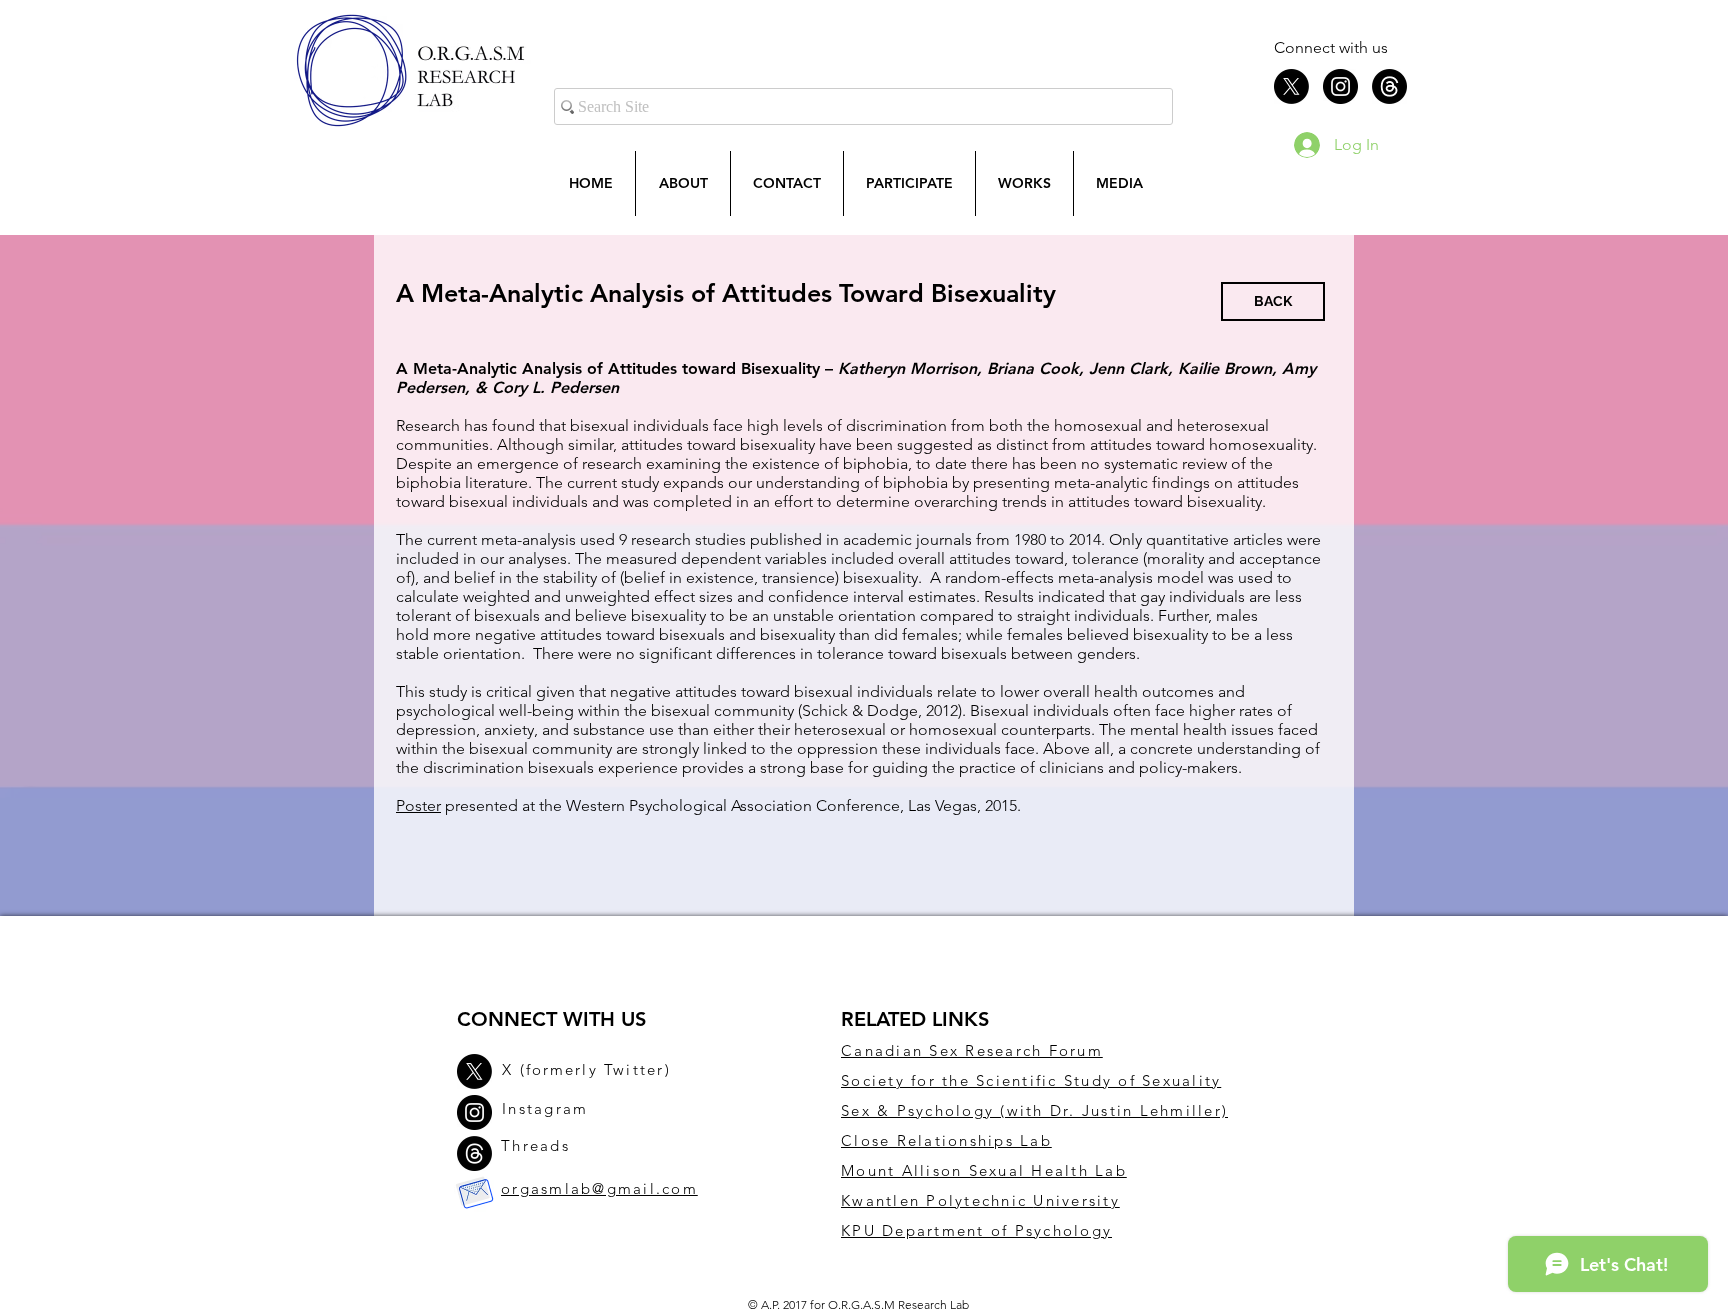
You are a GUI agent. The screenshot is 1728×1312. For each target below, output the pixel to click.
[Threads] (1389, 86)
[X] (1291, 86)
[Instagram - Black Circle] (1340, 86)
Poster (418, 805)
